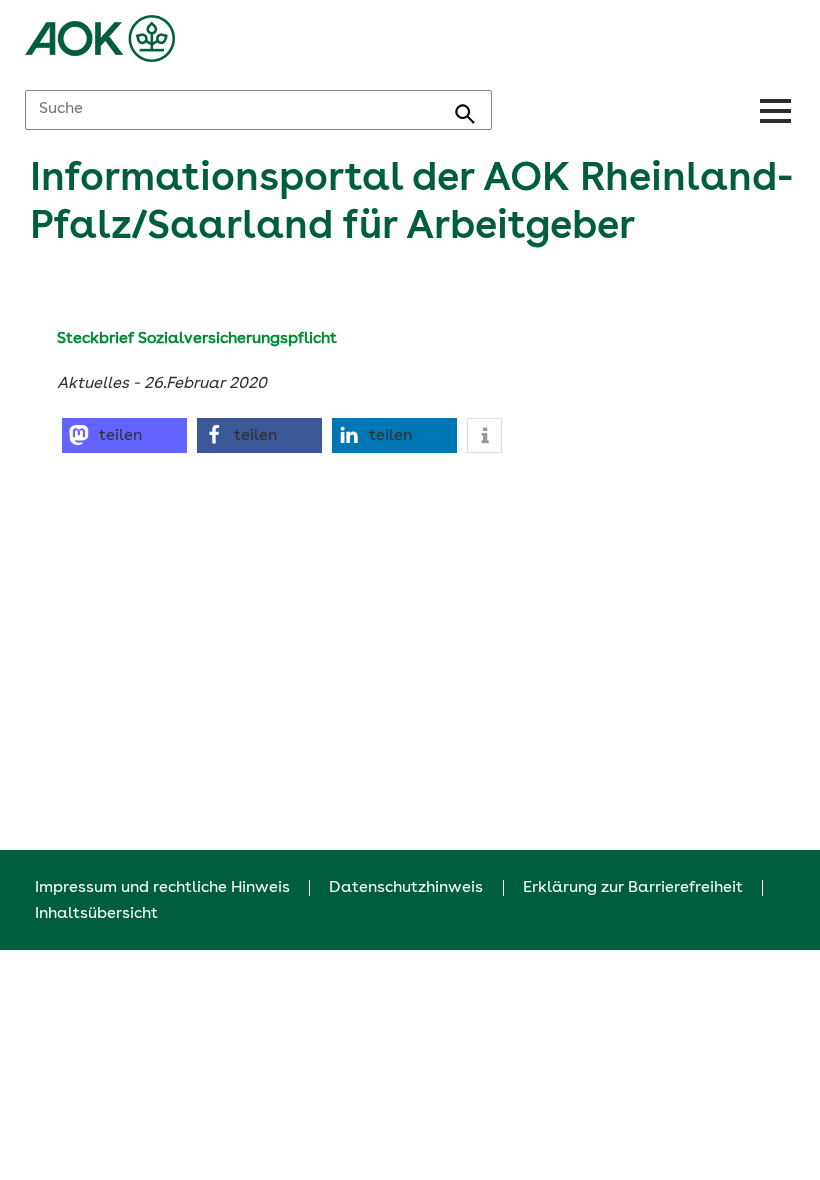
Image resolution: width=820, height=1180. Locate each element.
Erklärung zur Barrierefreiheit (633, 888)
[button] (124, 435)
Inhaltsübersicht (96, 914)
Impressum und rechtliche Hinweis (162, 888)
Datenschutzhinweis (406, 888)
